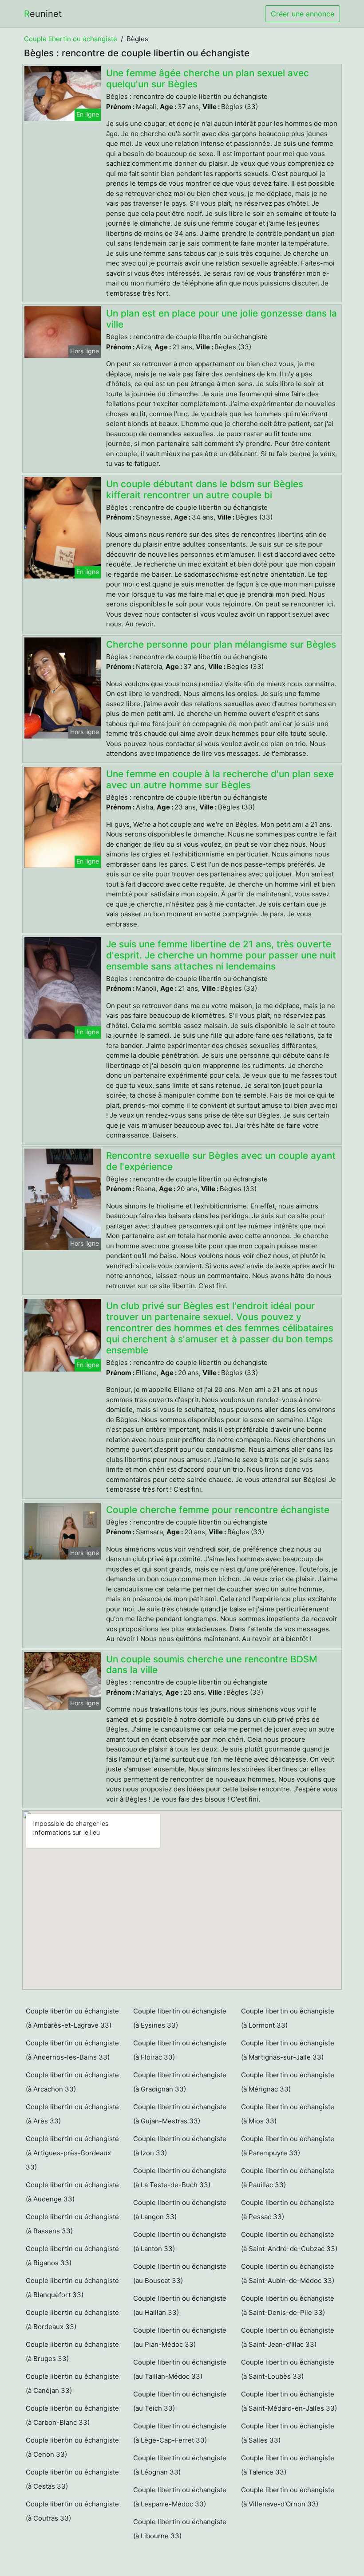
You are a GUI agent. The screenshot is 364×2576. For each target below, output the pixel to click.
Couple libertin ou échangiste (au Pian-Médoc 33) (180, 2337)
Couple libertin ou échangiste (71, 39)
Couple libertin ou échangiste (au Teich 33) (180, 2401)
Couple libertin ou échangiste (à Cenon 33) (72, 2447)
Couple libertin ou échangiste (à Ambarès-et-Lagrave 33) (72, 2018)
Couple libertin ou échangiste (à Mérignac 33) (288, 2082)
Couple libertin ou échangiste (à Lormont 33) (288, 2018)
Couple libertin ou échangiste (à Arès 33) (72, 2114)
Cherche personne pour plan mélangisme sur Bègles (221, 644)
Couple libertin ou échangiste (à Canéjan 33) (72, 2383)
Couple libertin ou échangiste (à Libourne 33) (180, 2529)
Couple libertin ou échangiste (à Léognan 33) (180, 2465)
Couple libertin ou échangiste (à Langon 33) (180, 2210)
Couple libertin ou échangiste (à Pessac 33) (288, 2210)
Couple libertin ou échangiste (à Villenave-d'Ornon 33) (288, 2497)
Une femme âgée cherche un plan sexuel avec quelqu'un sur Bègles (208, 78)
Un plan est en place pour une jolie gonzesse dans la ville (222, 319)
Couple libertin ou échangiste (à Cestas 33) (72, 2479)
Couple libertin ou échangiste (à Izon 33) (180, 2146)
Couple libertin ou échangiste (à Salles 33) (288, 2433)
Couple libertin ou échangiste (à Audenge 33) (72, 2192)
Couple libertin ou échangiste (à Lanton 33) (180, 2242)
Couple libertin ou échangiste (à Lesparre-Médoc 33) (180, 2497)
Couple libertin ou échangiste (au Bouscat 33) (180, 2273)
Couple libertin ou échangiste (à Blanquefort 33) (72, 2288)
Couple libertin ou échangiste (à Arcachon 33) (72, 2082)
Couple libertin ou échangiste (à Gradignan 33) (180, 2082)
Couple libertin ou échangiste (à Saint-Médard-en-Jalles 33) (289, 2401)
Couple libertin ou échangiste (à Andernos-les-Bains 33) (72, 2050)
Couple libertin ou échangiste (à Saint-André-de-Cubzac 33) (289, 2242)
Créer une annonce (303, 14)
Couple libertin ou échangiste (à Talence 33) (288, 2465)
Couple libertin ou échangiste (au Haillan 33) (180, 2305)
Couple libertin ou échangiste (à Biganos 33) (72, 2256)
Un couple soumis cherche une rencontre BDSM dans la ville (212, 1665)
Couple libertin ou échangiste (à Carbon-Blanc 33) (72, 2415)
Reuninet (43, 14)
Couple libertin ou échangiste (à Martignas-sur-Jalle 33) (288, 2050)
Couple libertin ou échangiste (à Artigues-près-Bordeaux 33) (72, 2153)
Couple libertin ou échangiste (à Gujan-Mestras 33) (180, 2114)
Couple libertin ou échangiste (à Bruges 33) (72, 2351)
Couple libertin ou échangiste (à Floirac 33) (180, 2050)
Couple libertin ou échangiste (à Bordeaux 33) (72, 2320)
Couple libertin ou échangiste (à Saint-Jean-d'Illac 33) (288, 2337)
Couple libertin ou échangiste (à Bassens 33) (72, 2224)
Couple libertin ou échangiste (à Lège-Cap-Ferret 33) (180, 2433)
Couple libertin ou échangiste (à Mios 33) (288, 2114)
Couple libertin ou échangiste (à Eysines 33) (180, 2018)
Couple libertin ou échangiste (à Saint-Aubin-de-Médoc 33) (288, 2273)
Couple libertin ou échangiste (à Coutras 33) (72, 2511)
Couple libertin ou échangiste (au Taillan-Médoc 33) (180, 2369)
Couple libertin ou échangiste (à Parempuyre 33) (288, 2146)
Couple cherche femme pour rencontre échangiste (218, 1510)
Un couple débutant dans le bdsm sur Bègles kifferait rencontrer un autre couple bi (205, 489)
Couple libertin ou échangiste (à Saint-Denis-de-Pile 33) (288, 2305)
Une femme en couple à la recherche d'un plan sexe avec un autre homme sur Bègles (220, 779)
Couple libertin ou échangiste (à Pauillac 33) (288, 2178)
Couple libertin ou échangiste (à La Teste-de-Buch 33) (180, 2178)
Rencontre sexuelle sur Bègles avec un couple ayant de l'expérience (221, 1161)
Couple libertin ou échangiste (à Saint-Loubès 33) (288, 2369)
